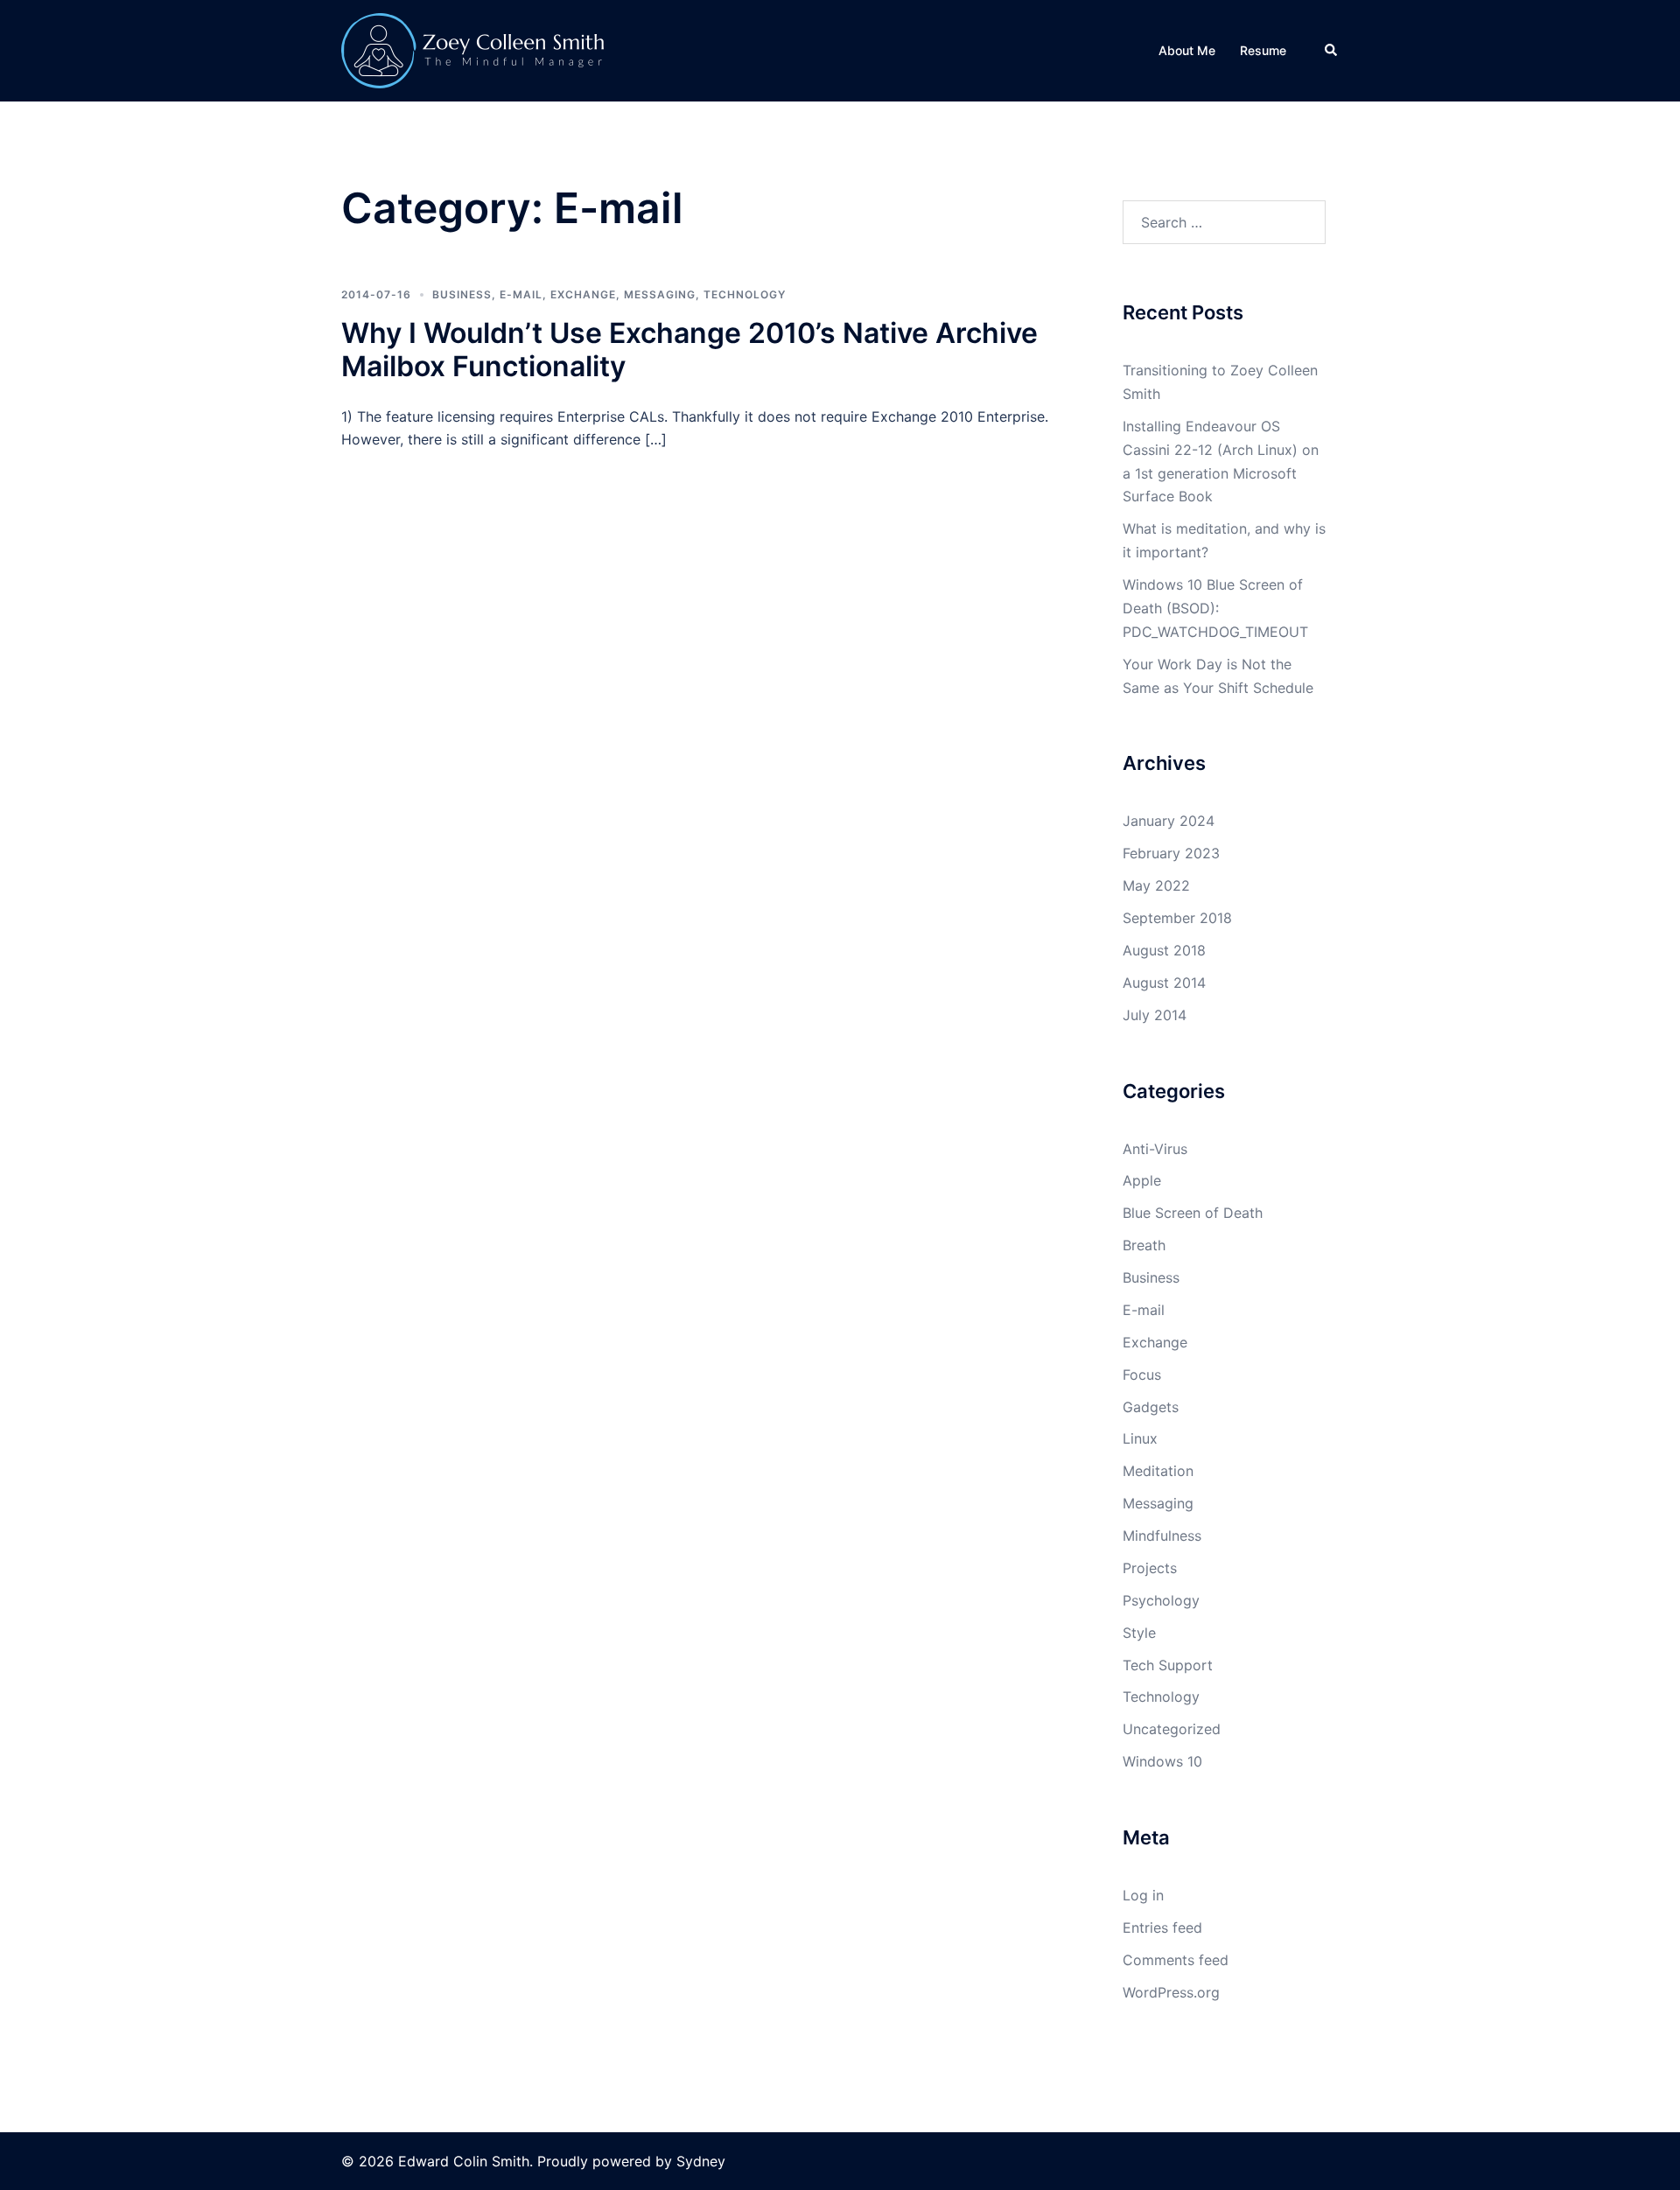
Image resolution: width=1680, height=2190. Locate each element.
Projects (1150, 1568)
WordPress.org (1171, 1992)
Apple (1142, 1180)
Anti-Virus (1155, 1149)
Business (462, 294)
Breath (1144, 1245)
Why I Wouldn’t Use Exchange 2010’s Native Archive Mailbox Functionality (689, 350)
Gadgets (1151, 1407)
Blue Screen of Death (1193, 1213)
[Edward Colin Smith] (472, 49)
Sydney (701, 2161)
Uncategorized (1172, 1729)
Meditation (1158, 1471)
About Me (1187, 50)
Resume (1263, 50)
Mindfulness (1162, 1536)
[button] (1332, 51)
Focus (1142, 1375)
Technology (745, 294)
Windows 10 (1162, 1761)
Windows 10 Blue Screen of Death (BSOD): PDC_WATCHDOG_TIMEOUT (1215, 608)
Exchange (583, 294)
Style (1139, 1633)
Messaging (660, 294)
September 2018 (1177, 918)
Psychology (1161, 1600)
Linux (1140, 1438)
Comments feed (1176, 1960)
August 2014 (1164, 983)
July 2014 (1155, 1015)
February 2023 (1171, 853)
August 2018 (1164, 950)
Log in (1143, 1895)
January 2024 (1169, 821)
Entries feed (1162, 1928)
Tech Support (1168, 1665)
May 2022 (1156, 885)
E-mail (521, 294)
